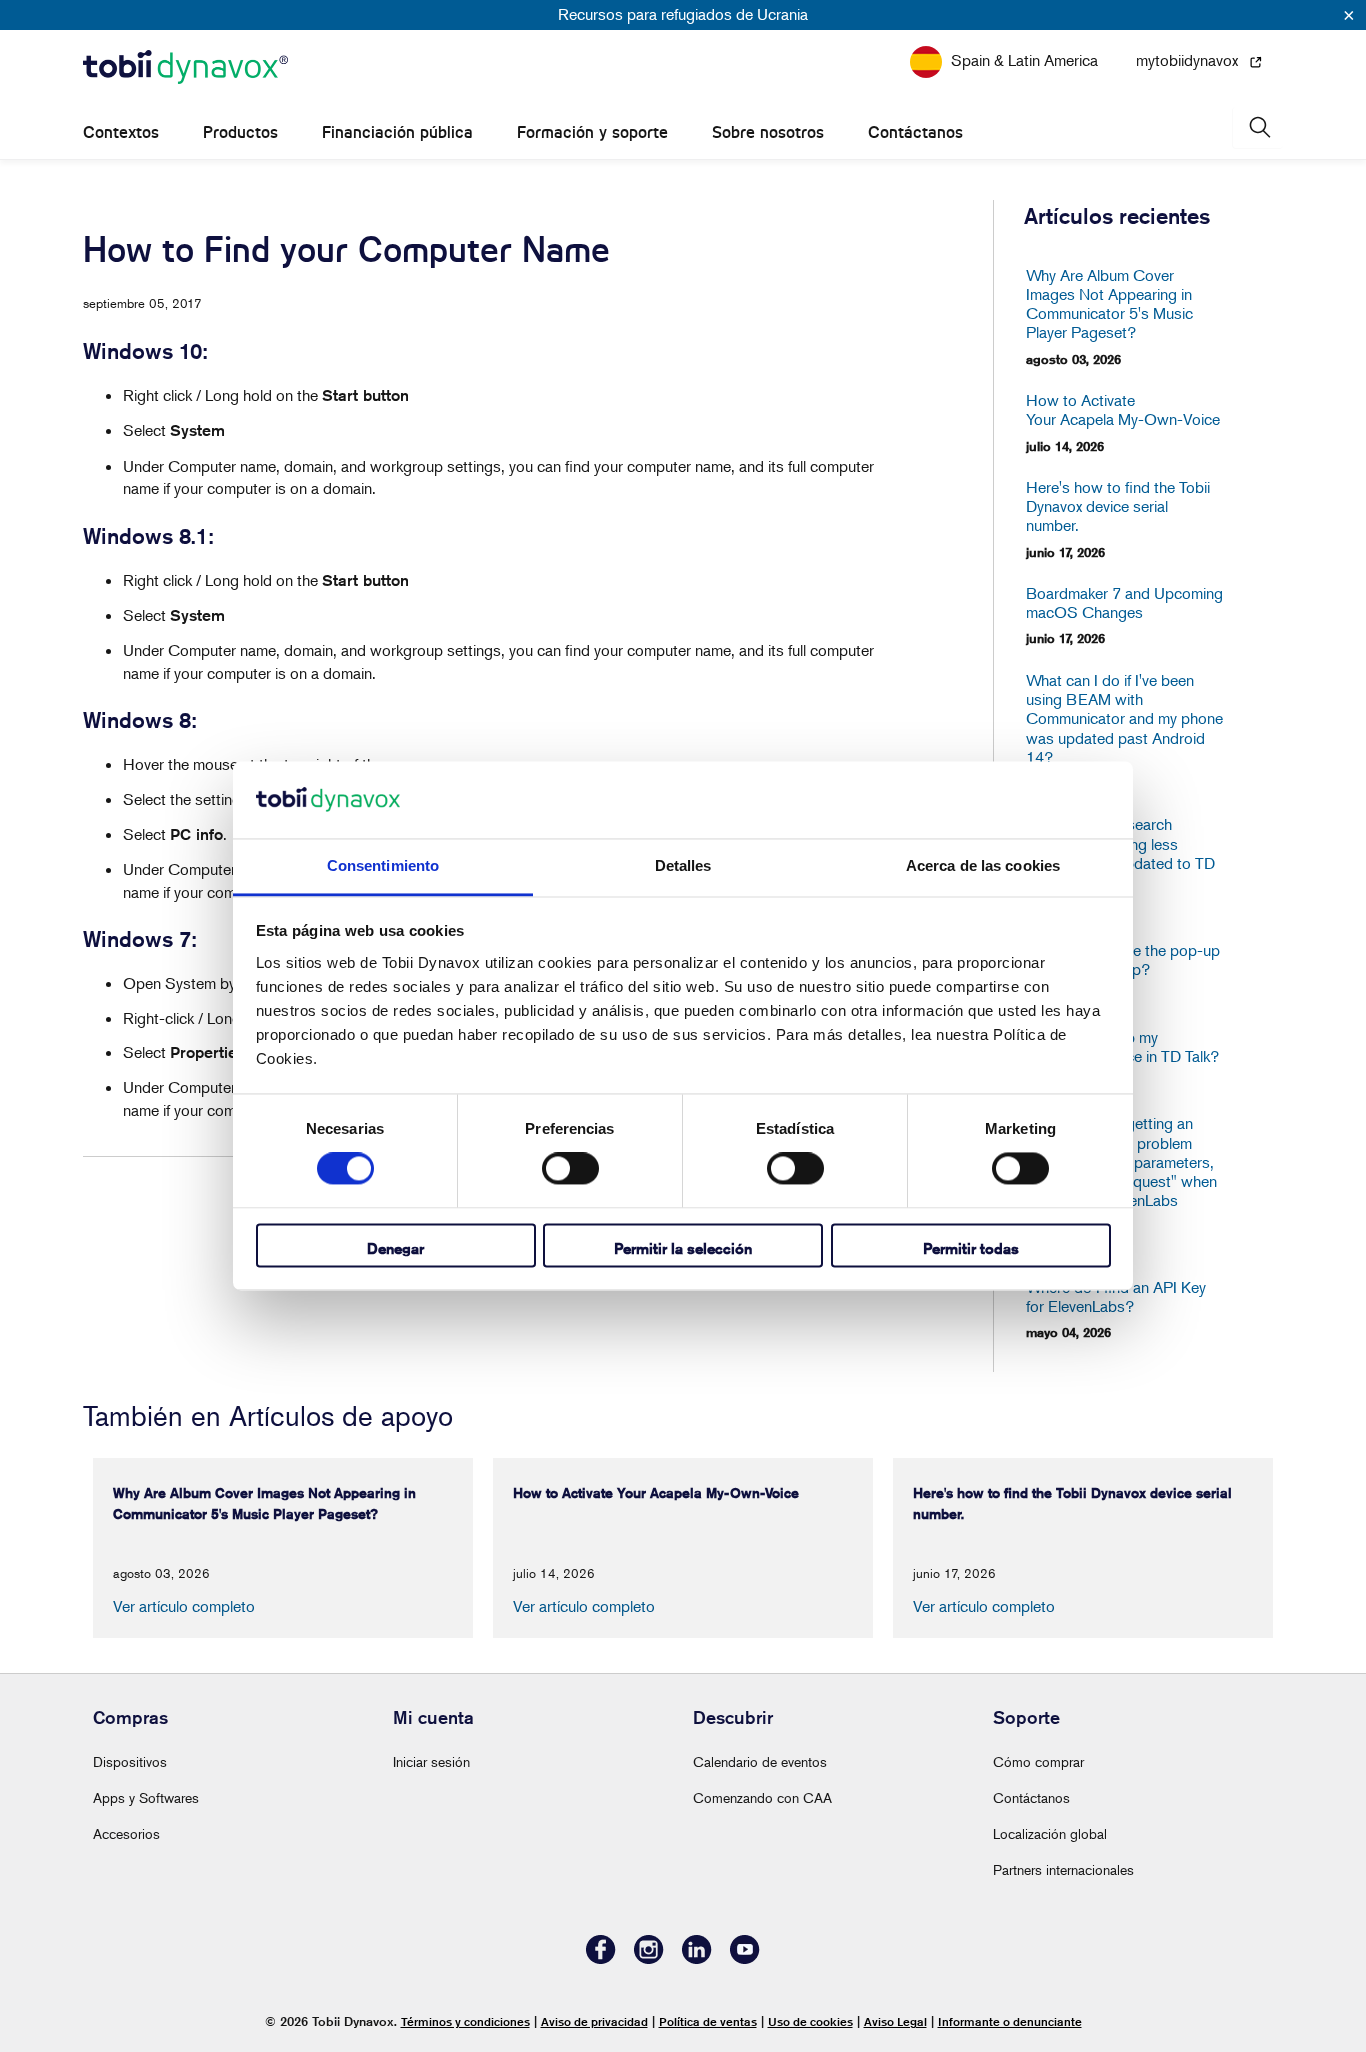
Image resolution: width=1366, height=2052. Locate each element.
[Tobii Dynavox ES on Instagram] (649, 1958)
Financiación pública (397, 132)
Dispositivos (130, 1761)
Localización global (1050, 1833)
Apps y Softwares (146, 1797)
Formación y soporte (592, 132)
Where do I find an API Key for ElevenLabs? (1116, 1297)
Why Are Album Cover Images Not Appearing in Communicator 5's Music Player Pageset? (1109, 304)
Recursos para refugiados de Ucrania (683, 14)
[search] (1258, 127)
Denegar (395, 1248)
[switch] (570, 1169)
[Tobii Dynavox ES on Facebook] (601, 1958)
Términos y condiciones (465, 2021)
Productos (240, 132)
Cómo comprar (1038, 1761)
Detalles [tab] (683, 865)
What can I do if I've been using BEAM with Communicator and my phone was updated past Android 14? (1124, 719)
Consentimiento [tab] (383, 865)
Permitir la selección (683, 1248)
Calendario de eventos (760, 1761)
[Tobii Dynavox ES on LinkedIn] (697, 1958)
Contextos (121, 132)
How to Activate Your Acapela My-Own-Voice (1123, 410)
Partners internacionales (1063, 1869)
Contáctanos (915, 132)
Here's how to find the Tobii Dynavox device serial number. (1118, 506)
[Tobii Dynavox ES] (185, 68)
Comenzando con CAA (762, 1797)
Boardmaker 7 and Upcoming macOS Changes (1124, 603)
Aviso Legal (895, 2021)
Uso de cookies (810, 2021)
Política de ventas (708, 2021)
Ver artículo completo (184, 1606)
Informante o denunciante (1010, 2021)
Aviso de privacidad (594, 2021)
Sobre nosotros (768, 132)
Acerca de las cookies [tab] (983, 865)
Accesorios (126, 1833)
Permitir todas (971, 1248)
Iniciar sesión (431, 1761)
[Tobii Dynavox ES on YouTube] (745, 1958)
